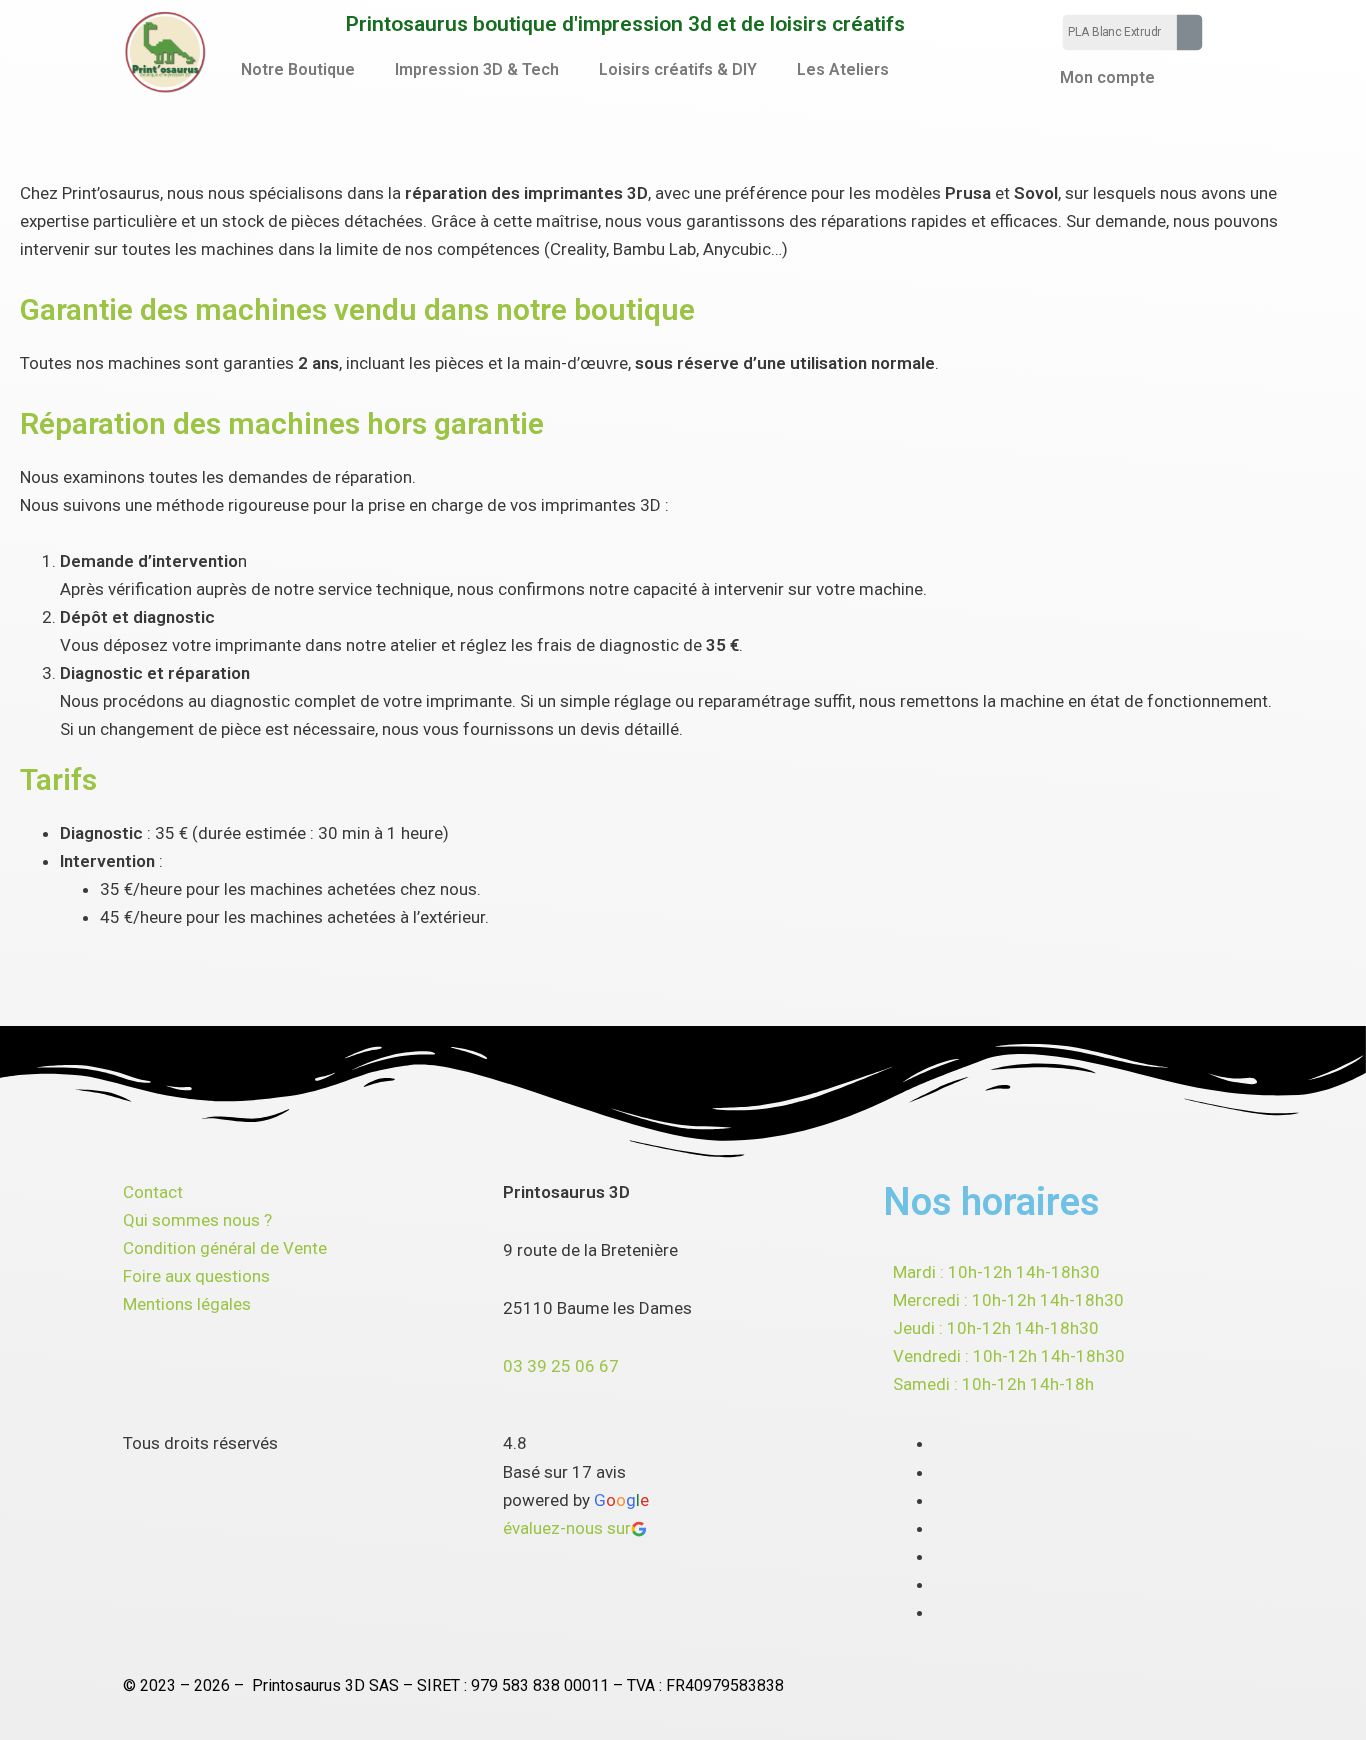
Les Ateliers (843, 69)
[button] (303, 70)
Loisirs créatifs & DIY (678, 69)
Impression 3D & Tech (477, 69)
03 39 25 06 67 (561, 1366)
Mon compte (1107, 77)
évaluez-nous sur (567, 1528)
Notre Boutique (298, 69)
